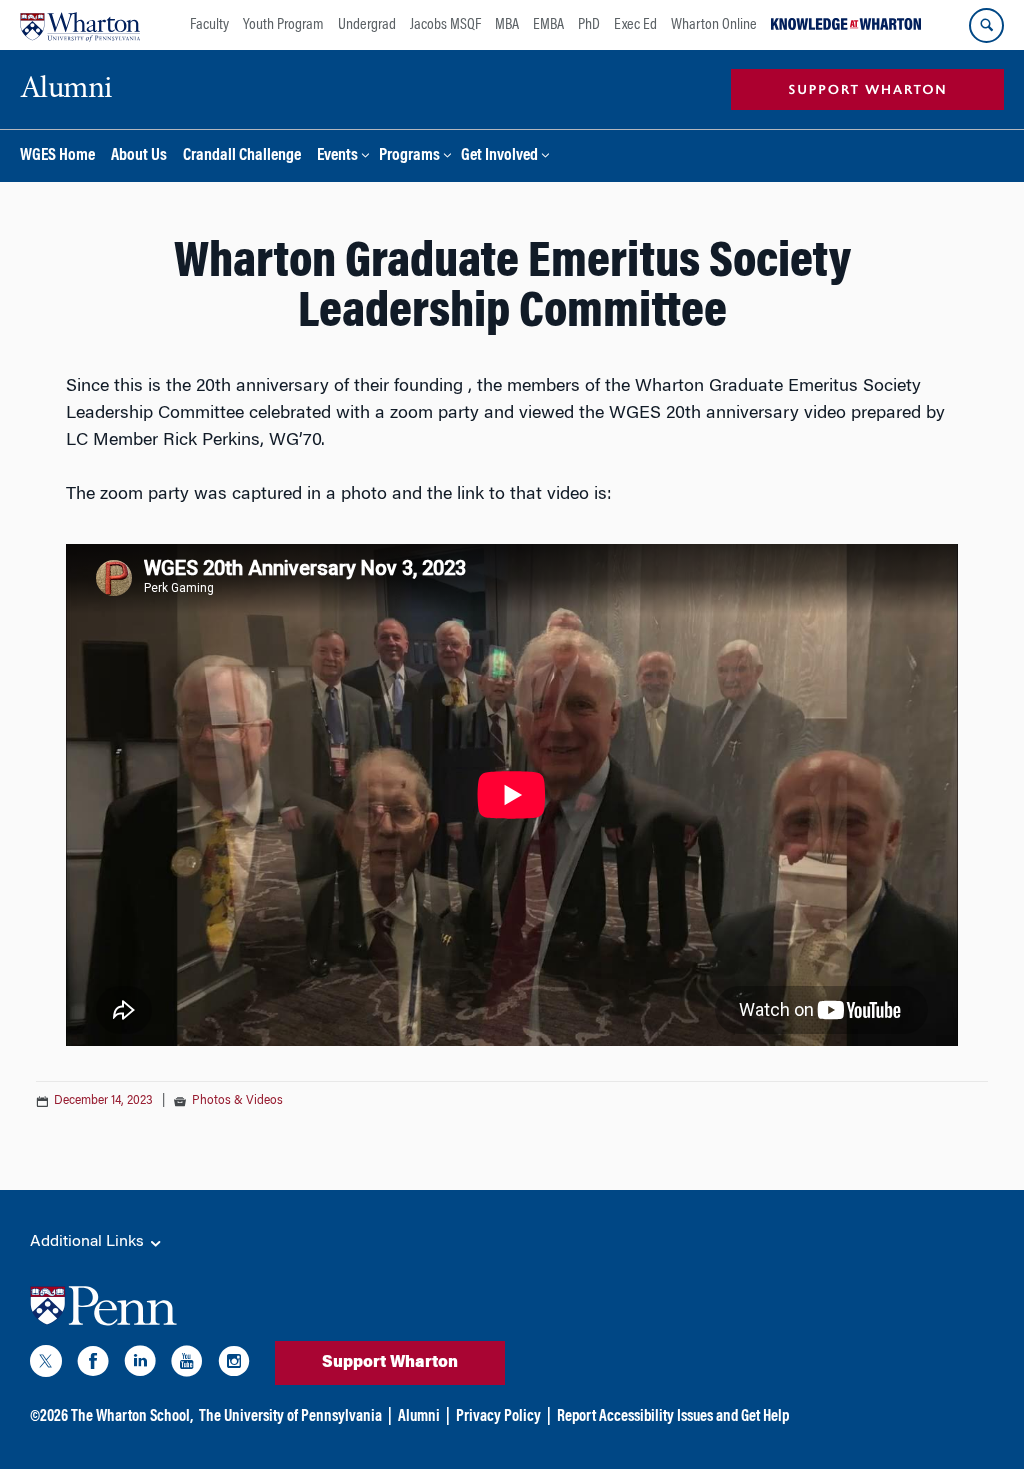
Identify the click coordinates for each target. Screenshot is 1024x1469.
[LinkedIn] (140, 1365)
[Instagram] (234, 1365)
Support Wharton (390, 1363)
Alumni (419, 1417)
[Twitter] (46, 1365)
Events (337, 156)
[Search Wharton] (986, 25)
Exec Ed (635, 25)
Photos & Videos (237, 1101)
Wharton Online (714, 25)
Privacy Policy (498, 1417)
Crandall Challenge (242, 156)
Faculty (209, 25)
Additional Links (89, 1242)
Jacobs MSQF (445, 25)
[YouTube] (187, 1365)
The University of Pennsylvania (290, 1417)
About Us (139, 156)
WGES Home (57, 156)
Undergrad (367, 25)
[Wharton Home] (80, 25)
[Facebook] (93, 1365)
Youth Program (283, 25)
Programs (409, 156)
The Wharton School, (132, 1417)
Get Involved (499, 156)
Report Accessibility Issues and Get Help (673, 1417)
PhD (589, 25)
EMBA (548, 25)
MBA (507, 25)
